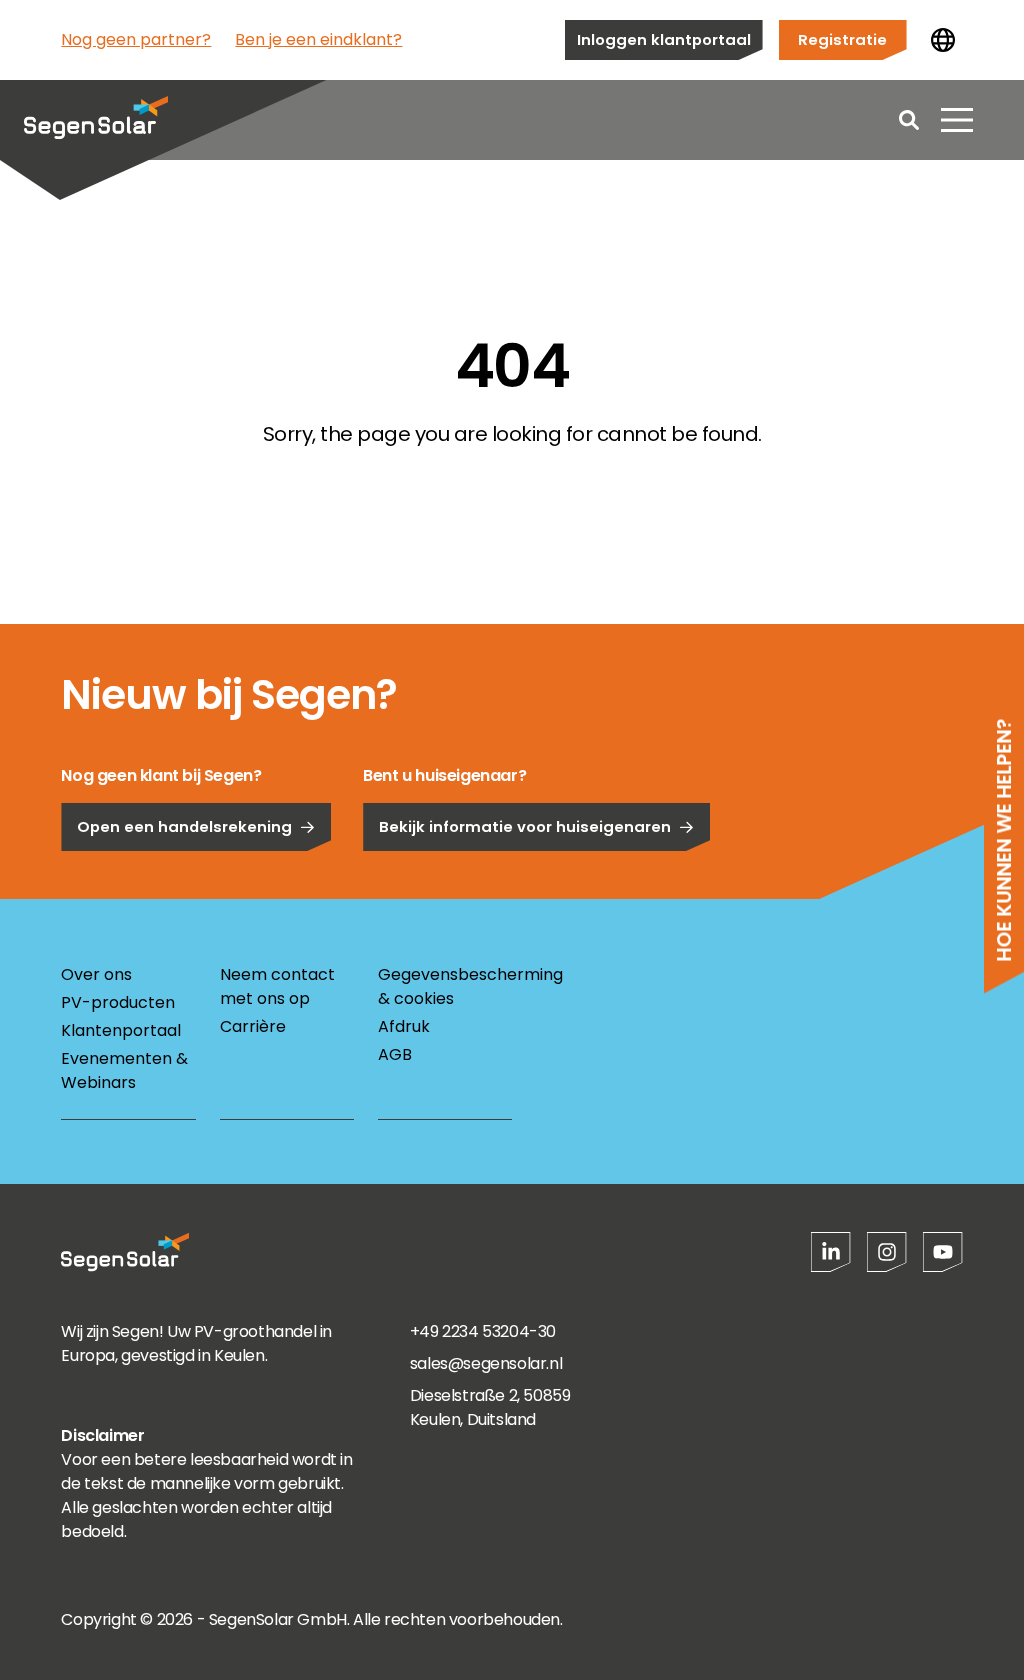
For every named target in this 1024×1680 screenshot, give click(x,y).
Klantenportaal (121, 1030)
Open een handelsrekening (184, 826)
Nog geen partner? (136, 39)
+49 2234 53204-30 (483, 1331)
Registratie (842, 39)
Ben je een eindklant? (318, 39)
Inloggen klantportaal (664, 39)
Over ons (96, 974)
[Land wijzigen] (943, 40)
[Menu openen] (957, 120)
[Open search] (909, 120)
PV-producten (118, 1002)
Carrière (253, 1026)
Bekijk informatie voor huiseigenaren (525, 826)
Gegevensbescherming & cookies (445, 986)
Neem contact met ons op (277, 986)
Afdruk (404, 1026)
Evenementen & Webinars (124, 1070)
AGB (395, 1054)
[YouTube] (943, 1252)
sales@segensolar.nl (486, 1363)
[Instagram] (887, 1252)
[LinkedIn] (831, 1252)
